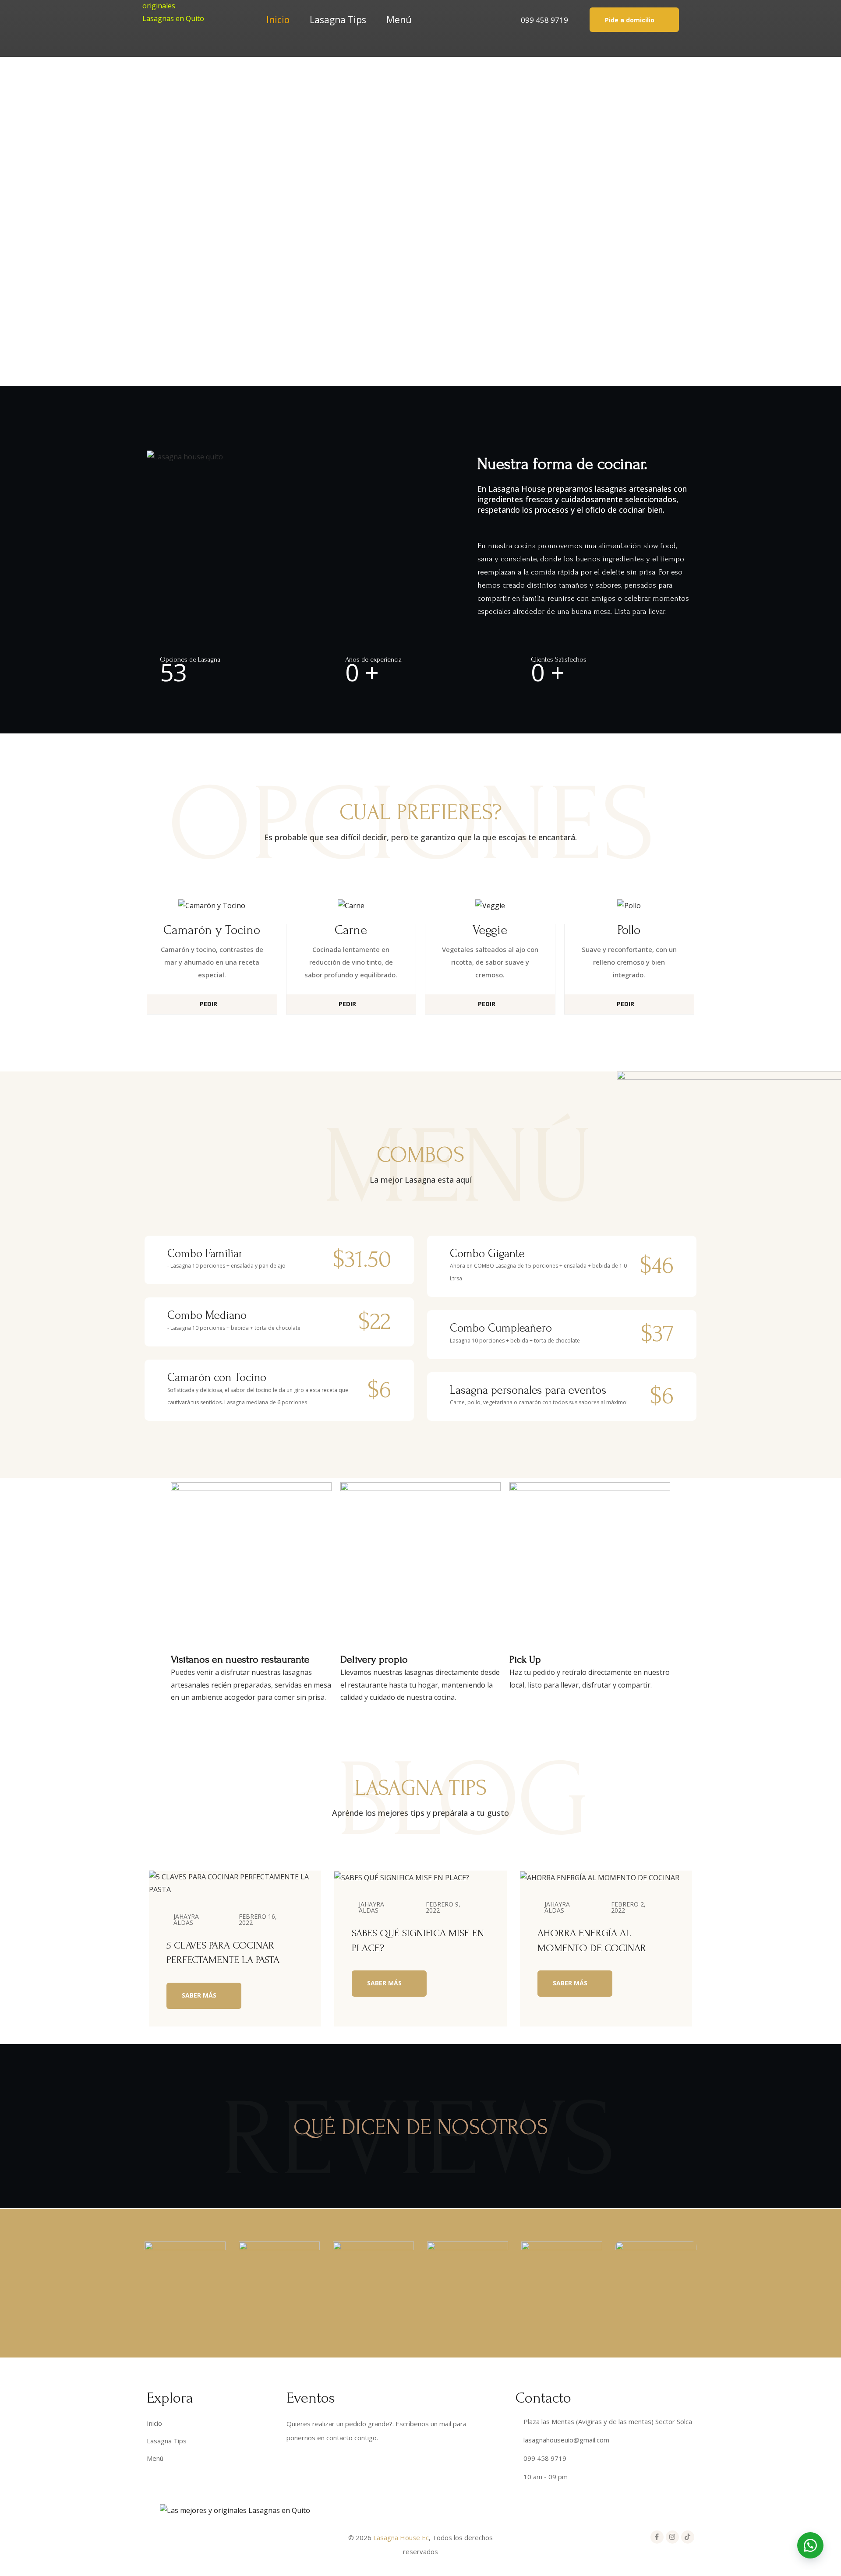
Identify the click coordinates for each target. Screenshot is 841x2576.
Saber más (200, 1995)
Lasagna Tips (338, 20)
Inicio (278, 20)
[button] (634, 19)
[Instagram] (672, 2537)
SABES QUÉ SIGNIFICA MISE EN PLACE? (418, 1940)
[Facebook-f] (657, 2537)
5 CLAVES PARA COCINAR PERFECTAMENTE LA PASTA (223, 1953)
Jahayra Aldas (186, 1919)
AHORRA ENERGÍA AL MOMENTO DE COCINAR (592, 1940)
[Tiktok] (688, 2537)
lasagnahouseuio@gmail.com (566, 2440)
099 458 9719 (544, 20)
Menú (399, 20)
